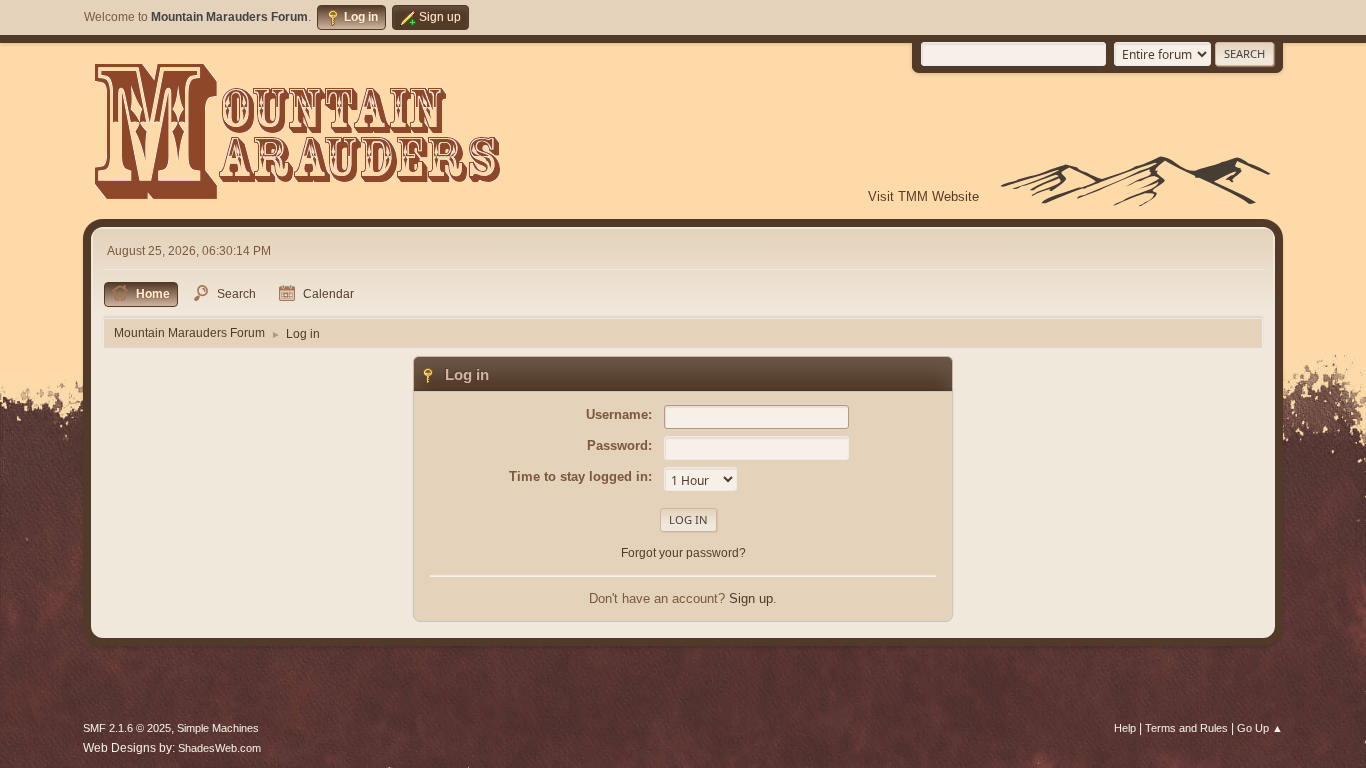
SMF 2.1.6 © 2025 (127, 728)
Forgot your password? (683, 553)
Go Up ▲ (1260, 728)
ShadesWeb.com (219, 748)
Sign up (751, 598)
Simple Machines (218, 728)
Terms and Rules (1186, 728)
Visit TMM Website (923, 196)
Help (1125, 728)
